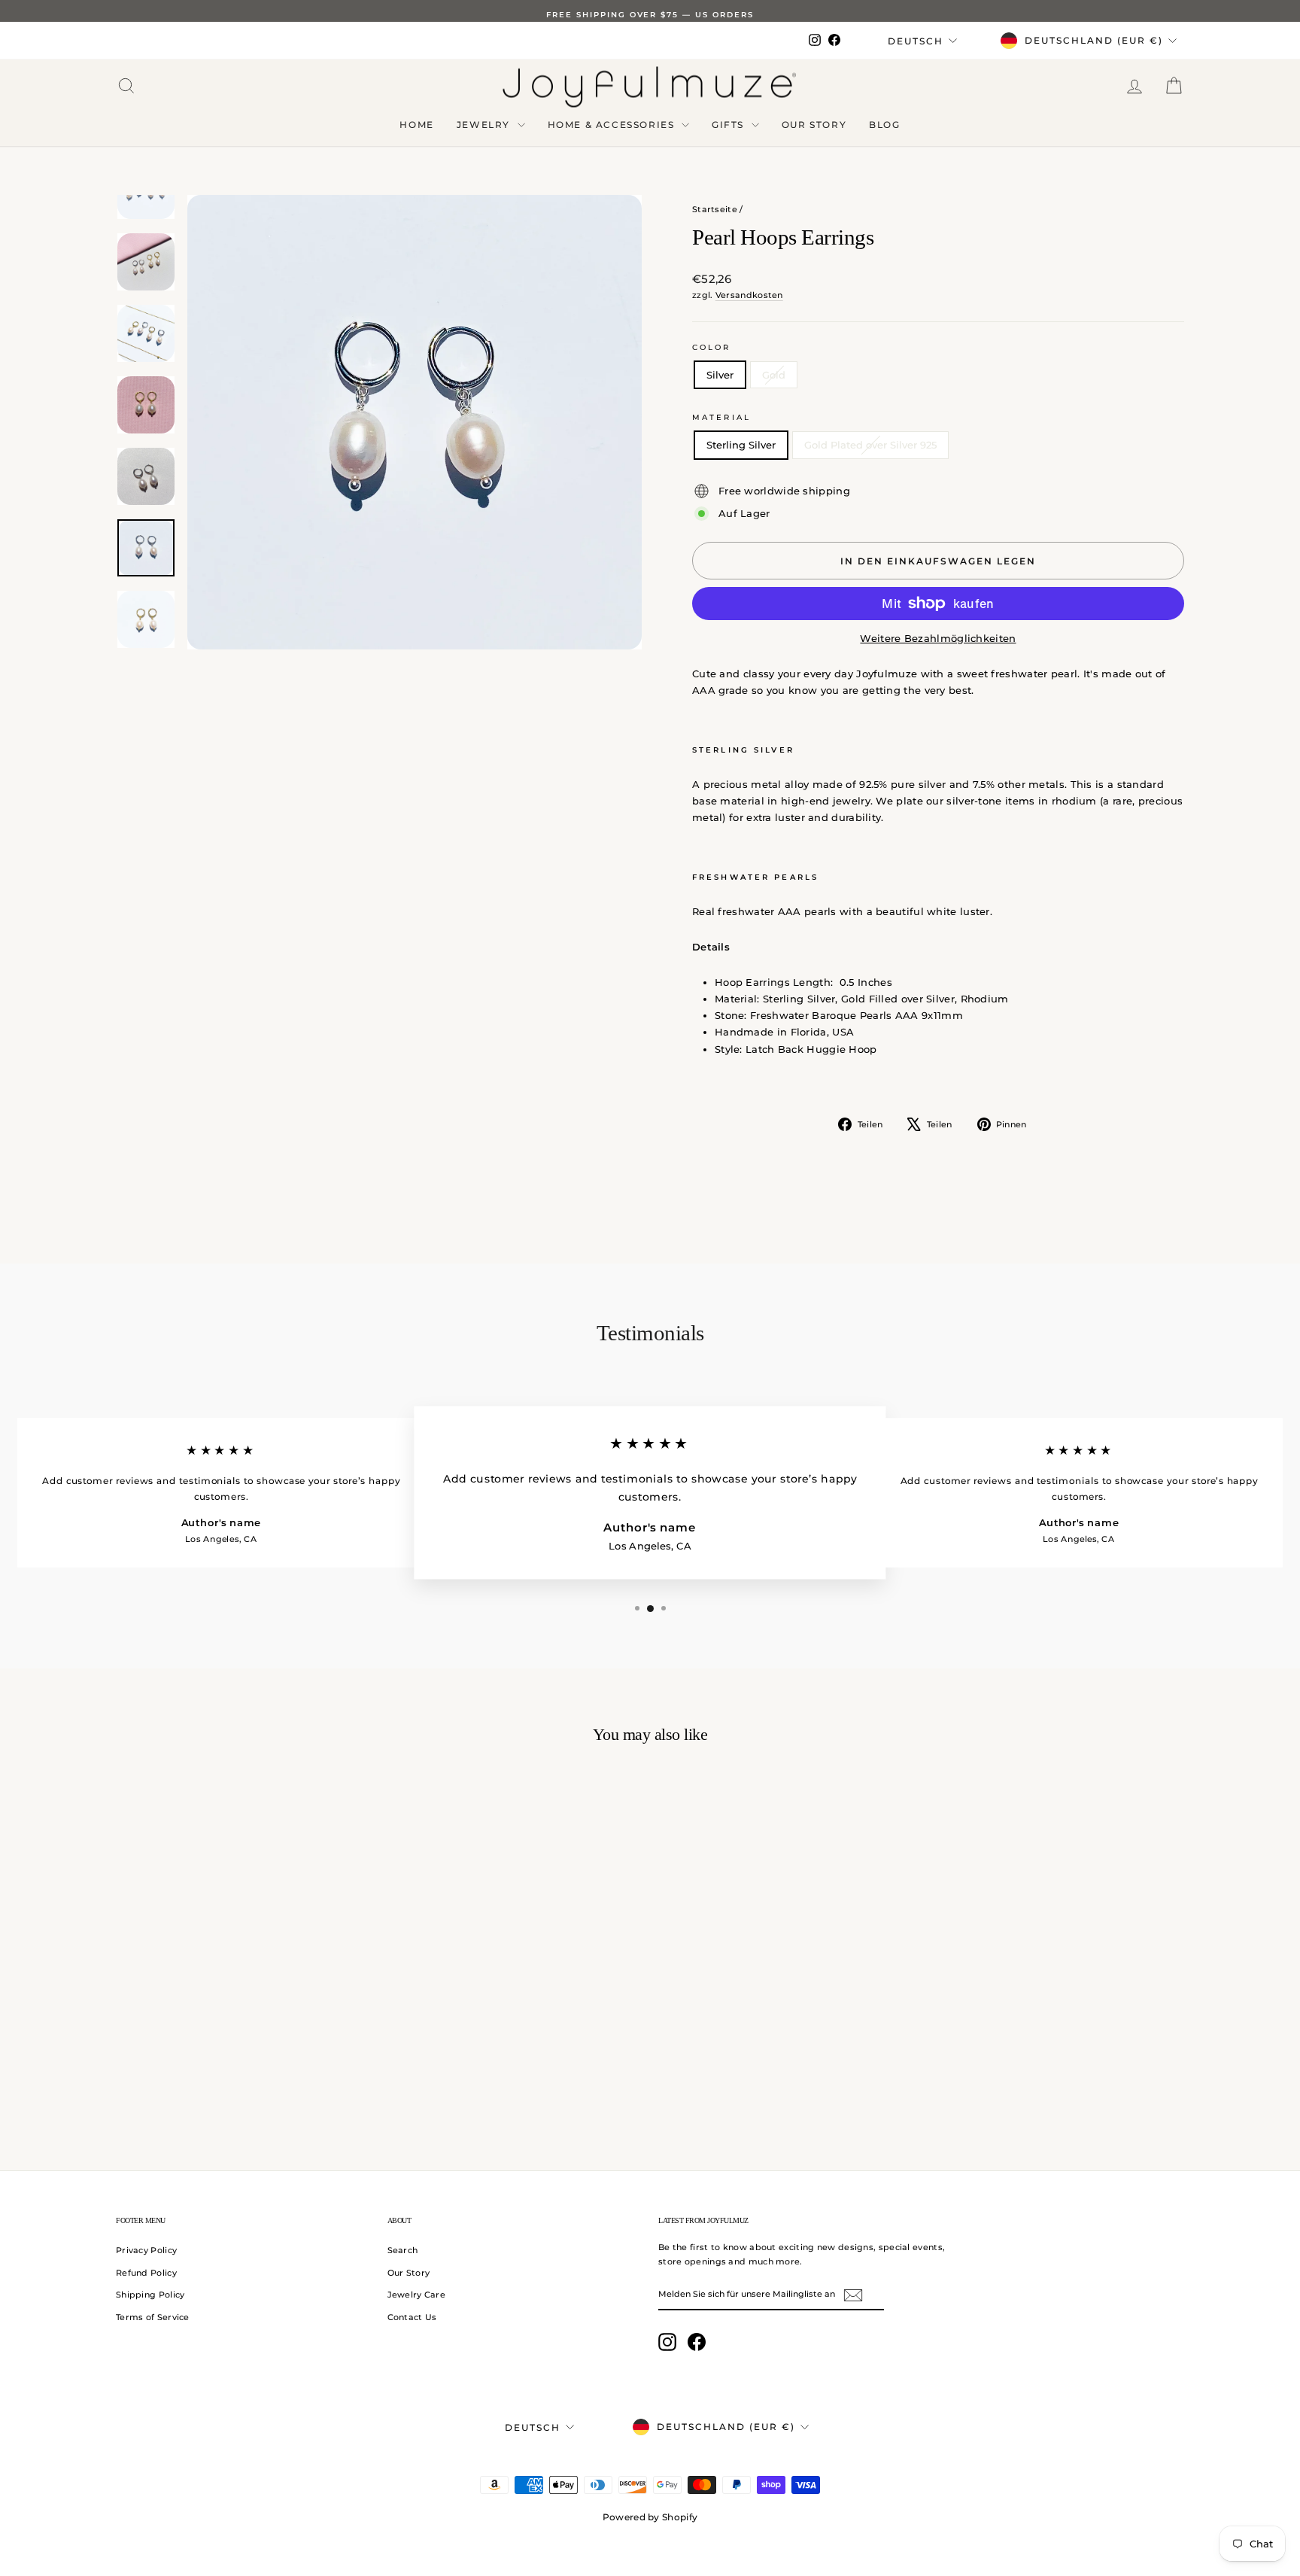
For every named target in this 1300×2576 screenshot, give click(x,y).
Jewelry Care (417, 2295)
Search (403, 2250)
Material (721, 417)
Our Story (814, 125)
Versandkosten (749, 295)
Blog (884, 125)
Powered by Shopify (650, 2517)
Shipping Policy (150, 2295)
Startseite (715, 209)
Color (712, 347)
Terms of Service (153, 2317)
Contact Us (412, 2317)
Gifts (730, 125)
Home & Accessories (613, 125)
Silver (720, 375)
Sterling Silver (741, 445)
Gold (774, 375)
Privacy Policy (146, 2250)
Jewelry (485, 125)
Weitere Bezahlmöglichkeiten (938, 638)
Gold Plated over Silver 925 (870, 445)
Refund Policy (146, 2273)
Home (416, 125)
